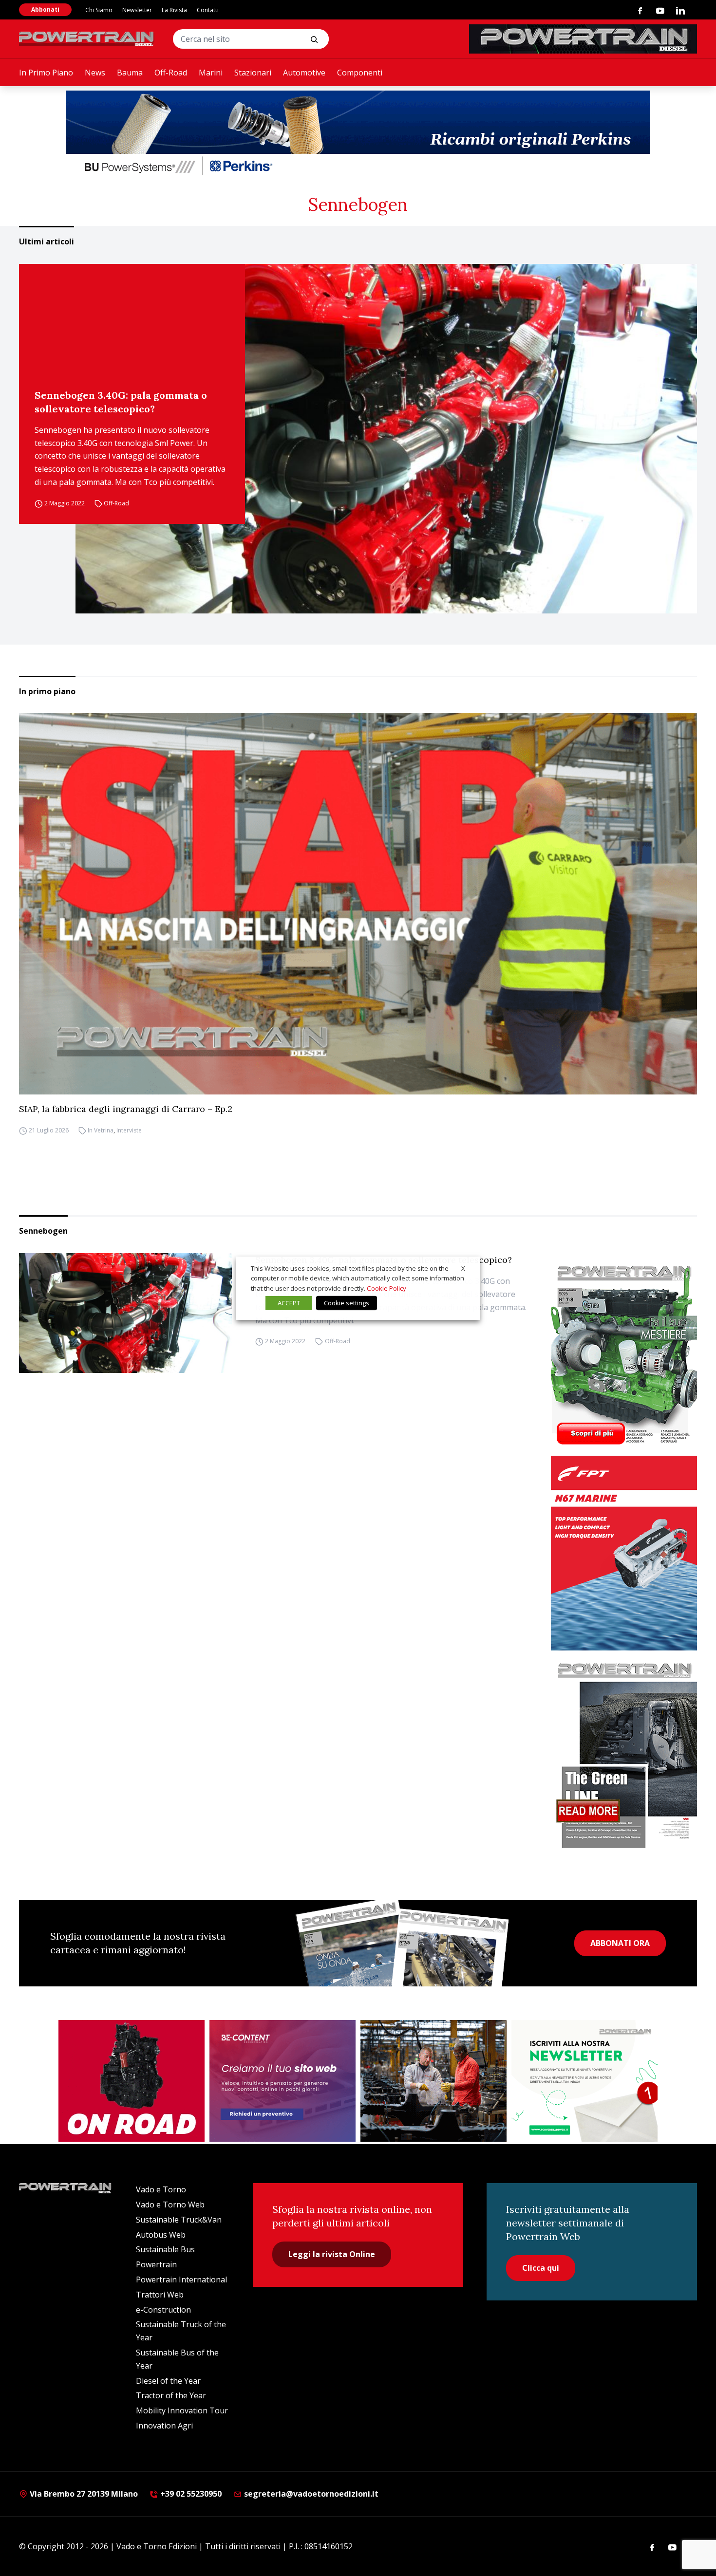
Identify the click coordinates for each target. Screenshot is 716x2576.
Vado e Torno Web (170, 2205)
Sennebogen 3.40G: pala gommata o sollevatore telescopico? (121, 402)
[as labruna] (132, 2081)
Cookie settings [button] (347, 1303)
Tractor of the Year (171, 2395)
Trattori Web (160, 2295)
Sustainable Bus (165, 2249)
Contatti (208, 10)
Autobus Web (161, 2235)
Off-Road (171, 73)
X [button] (463, 1268)
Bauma (130, 73)
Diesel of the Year (168, 2381)
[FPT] (624, 1553)
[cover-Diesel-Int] (624, 1752)
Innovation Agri (164, 2426)
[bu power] (358, 134)
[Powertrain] (87, 39)
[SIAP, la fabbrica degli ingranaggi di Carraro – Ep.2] (358, 904)
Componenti (360, 73)
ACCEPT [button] (289, 1303)
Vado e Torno (161, 2189)
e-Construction (163, 2310)
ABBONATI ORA (620, 1943)
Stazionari (253, 73)
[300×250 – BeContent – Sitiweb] (283, 2081)
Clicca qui (541, 2268)
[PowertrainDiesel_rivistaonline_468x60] (583, 39)
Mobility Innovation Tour (182, 2410)
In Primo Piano (46, 73)
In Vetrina (101, 1130)
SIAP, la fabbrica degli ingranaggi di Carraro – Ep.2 (126, 1109)
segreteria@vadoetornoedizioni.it (310, 2494)
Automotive (304, 73)
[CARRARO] (433, 2081)
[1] (584, 2081)
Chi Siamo (99, 10)
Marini (211, 73)
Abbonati (45, 9)
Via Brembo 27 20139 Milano (83, 2494)
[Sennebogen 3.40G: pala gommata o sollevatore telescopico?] (386, 439)
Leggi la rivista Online (332, 2254)
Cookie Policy (386, 1288)
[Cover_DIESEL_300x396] (624, 1354)
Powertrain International (181, 2279)
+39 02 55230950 (190, 2494)
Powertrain (156, 2264)
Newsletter (137, 10)
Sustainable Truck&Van (179, 2220)
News (95, 73)
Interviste (129, 1130)
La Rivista (174, 10)
